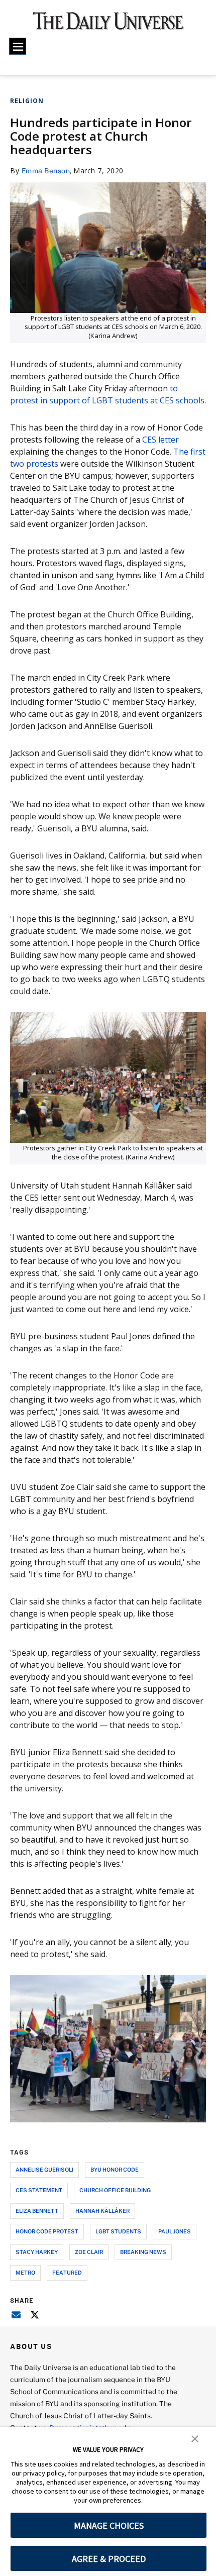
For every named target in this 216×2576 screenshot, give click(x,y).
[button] (195, 2438)
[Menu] (18, 46)
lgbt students (118, 2231)
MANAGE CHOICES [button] (109, 2526)
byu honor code (115, 2169)
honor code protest (47, 2231)
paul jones (175, 2231)
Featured (67, 2272)
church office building (115, 2190)
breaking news (143, 2252)
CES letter (160, 440)
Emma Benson (46, 171)
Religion (27, 101)
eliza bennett (37, 2211)
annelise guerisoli (44, 2169)
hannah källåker (102, 2211)
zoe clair (89, 2252)
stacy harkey (37, 2252)
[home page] (108, 25)
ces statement (39, 2190)
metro (25, 2272)
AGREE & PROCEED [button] (109, 2559)
